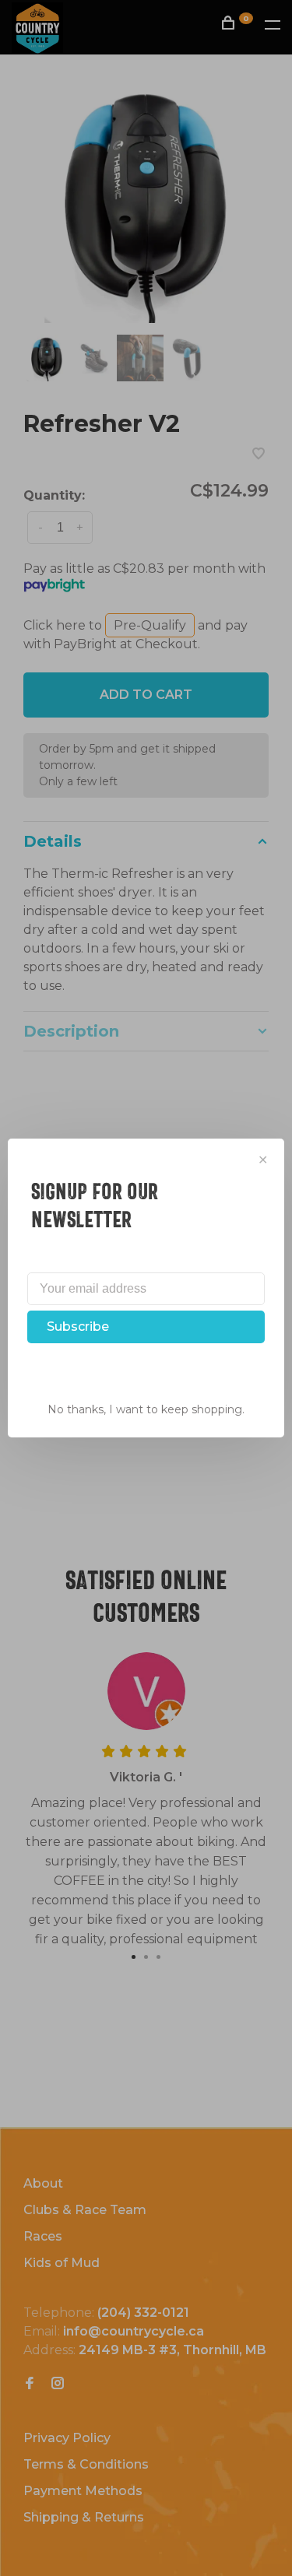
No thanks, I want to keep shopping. (146, 1409)
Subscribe (78, 1327)
